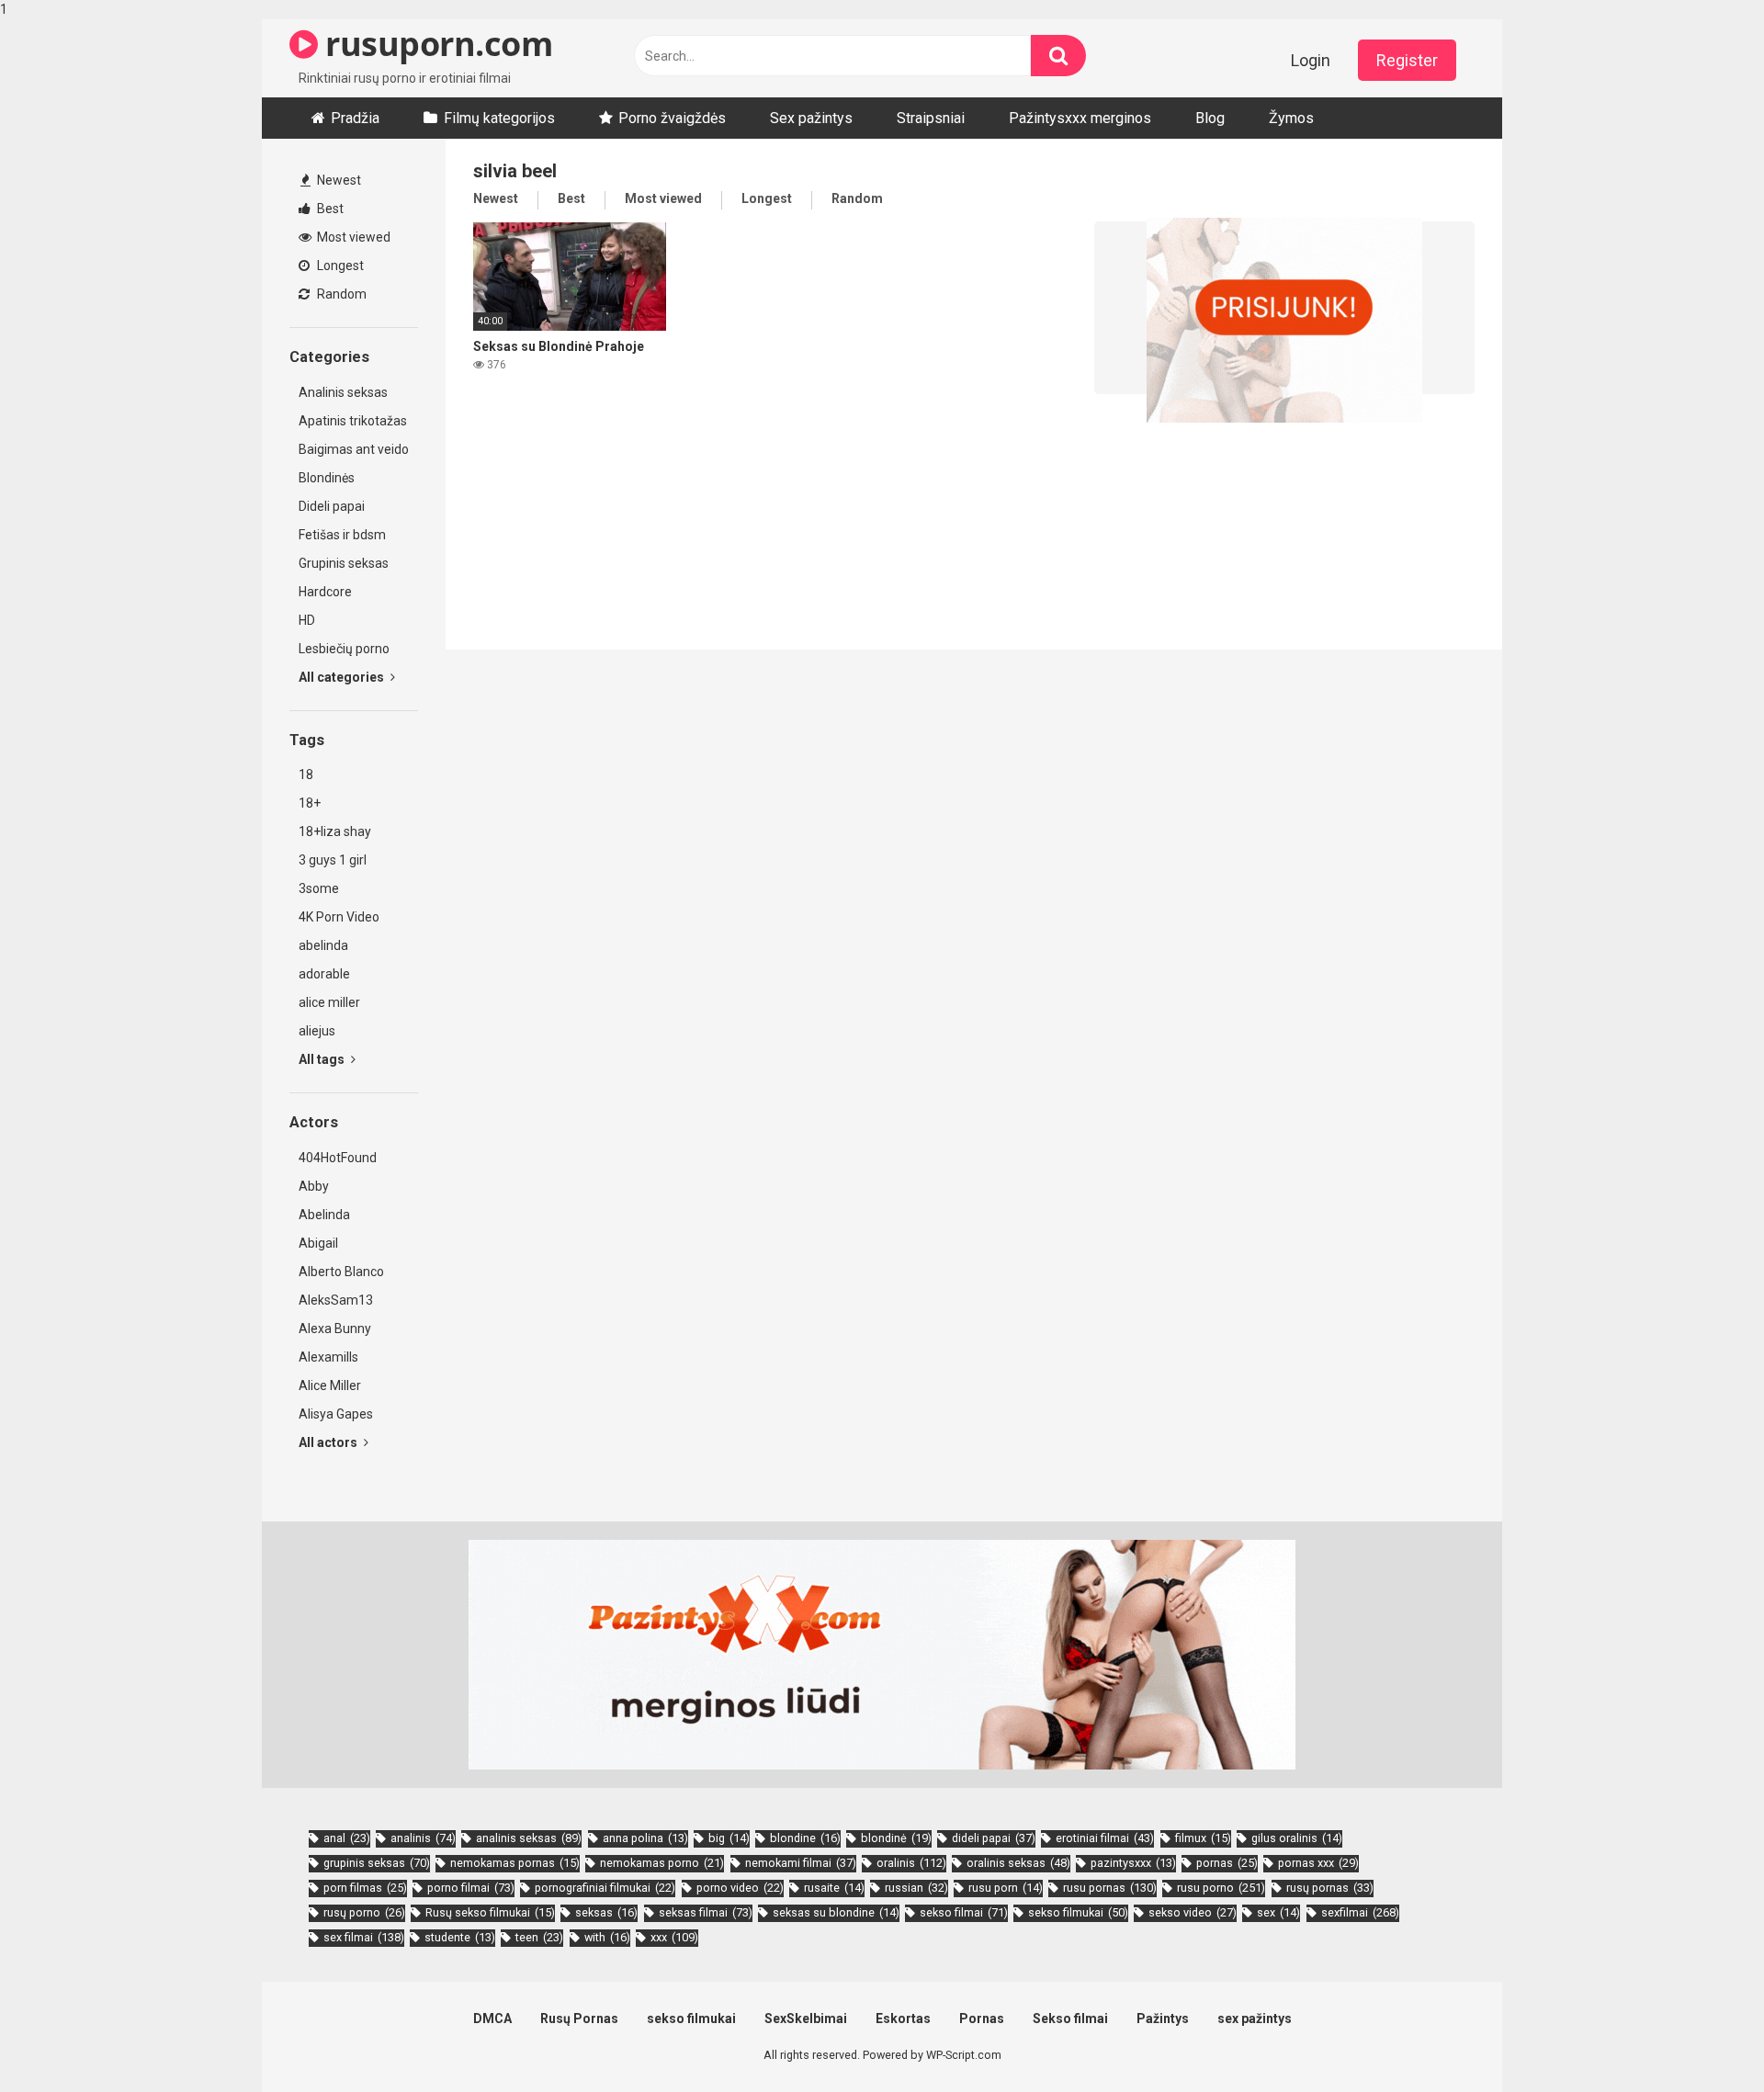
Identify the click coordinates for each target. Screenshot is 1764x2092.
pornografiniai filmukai (605, 1888)
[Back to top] (1702, 2040)
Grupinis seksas (344, 563)
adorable (324, 974)
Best (329, 209)
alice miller (329, 1002)
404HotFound (338, 1158)
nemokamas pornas (515, 1863)
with (607, 1937)
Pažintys (1163, 2018)
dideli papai (994, 1838)
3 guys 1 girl (333, 860)
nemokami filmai (801, 1863)
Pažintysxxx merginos (1080, 118)
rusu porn (1006, 1888)
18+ (310, 803)
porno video (740, 1888)
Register (1407, 60)
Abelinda (324, 1215)
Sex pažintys (811, 118)
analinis (423, 1838)
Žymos (1291, 118)
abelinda (323, 945)
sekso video (1193, 1912)
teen (539, 1937)
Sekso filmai (1070, 2018)
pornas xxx (1318, 1863)
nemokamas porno (662, 1863)
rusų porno (364, 1912)
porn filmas (365, 1888)
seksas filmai (706, 1912)
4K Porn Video (339, 917)
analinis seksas (529, 1838)
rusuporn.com (435, 44)
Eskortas (903, 2018)
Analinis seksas (343, 392)
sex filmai (364, 1937)
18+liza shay (335, 831)
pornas (1227, 1863)
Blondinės (327, 478)
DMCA (492, 2018)
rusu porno (1221, 1888)
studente (460, 1937)
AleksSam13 (336, 1300)
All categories (343, 677)
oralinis (911, 1863)
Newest (338, 180)
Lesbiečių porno (344, 649)
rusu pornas (1110, 1888)
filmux (1203, 1838)
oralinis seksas (1018, 1863)
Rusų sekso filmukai (490, 1912)
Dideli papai (332, 506)
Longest (339, 266)
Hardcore (325, 592)
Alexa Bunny (335, 1329)
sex (1278, 1912)
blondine (805, 1838)
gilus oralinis (1297, 1838)
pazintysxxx (1133, 1863)
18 (306, 775)
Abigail (318, 1243)
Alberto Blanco (341, 1272)
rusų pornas (1330, 1888)
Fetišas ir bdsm (342, 535)
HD (307, 620)
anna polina (645, 1838)
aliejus (317, 1031)
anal (347, 1838)
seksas (606, 1912)
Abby (314, 1186)
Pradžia (355, 118)
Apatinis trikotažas (353, 421)
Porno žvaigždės (672, 118)
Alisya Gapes (336, 1414)
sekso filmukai (1078, 1912)
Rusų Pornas (579, 2018)
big (729, 1838)
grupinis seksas (377, 1863)
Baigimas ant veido (354, 449)
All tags (323, 1059)
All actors (329, 1442)
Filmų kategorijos (499, 118)
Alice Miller (330, 1385)
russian (916, 1888)
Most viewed (352, 237)
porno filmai (471, 1888)
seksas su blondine (836, 1912)
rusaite (834, 1888)
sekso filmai (964, 1912)
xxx (674, 1937)
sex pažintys (1255, 2018)
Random (340, 294)
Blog (1210, 118)
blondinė (896, 1838)
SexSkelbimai (806, 2018)
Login (1311, 60)
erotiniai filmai (1105, 1838)
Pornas (982, 2018)
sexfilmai (1360, 1912)
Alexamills (328, 1357)
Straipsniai (931, 118)
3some (319, 888)
